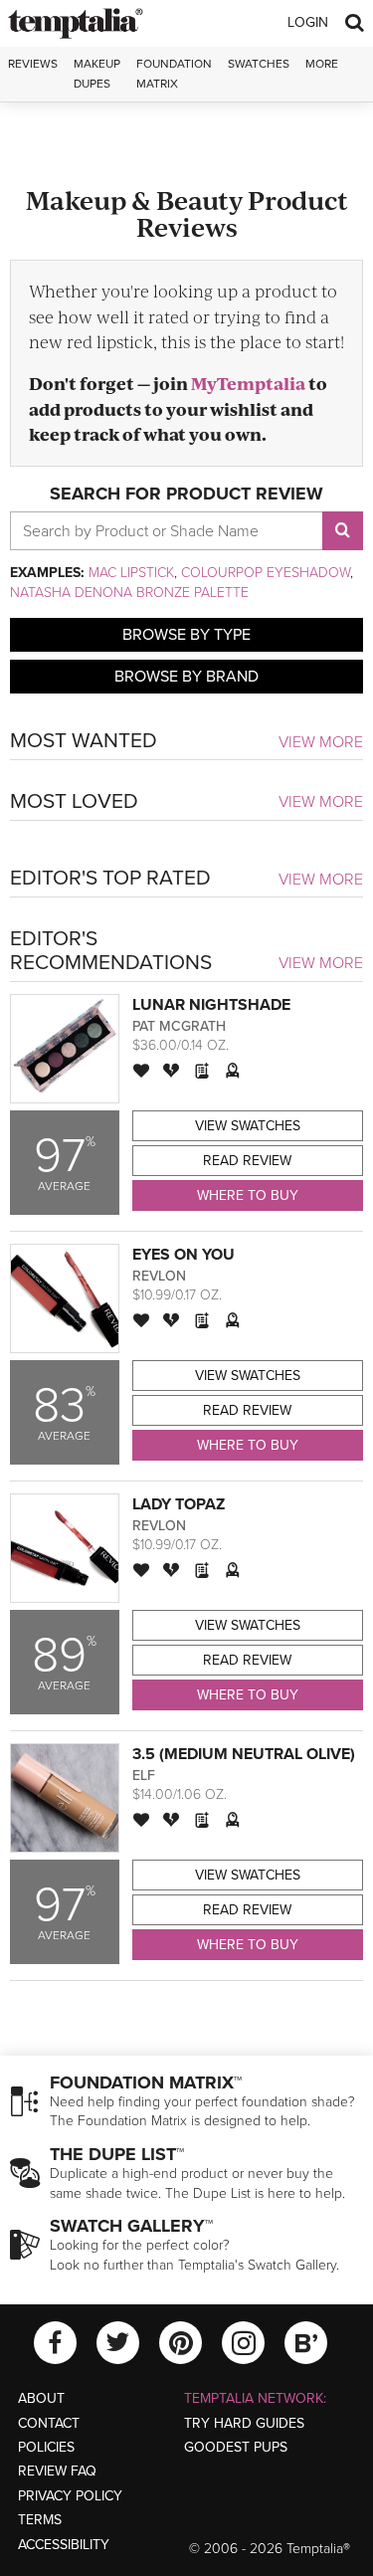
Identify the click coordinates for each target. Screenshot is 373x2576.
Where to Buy (248, 1195)
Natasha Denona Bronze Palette (129, 593)
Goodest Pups (236, 2447)
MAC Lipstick (131, 573)
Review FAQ (57, 2471)
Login (308, 22)
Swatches (259, 64)
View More (321, 742)
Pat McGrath (179, 1026)
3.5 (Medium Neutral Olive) (244, 1754)
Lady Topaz (179, 1504)
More (322, 64)
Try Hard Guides (244, 2423)
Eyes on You (184, 1255)
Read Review (247, 1161)
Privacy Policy (70, 2496)
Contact (49, 2423)
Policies (46, 2447)
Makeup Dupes (97, 73)
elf (144, 1776)
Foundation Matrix (174, 73)
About (41, 2398)
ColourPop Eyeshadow (266, 573)
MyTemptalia (248, 383)
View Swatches (248, 1126)
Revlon (159, 1276)
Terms (40, 2520)
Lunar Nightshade (211, 1005)
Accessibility (64, 2545)
